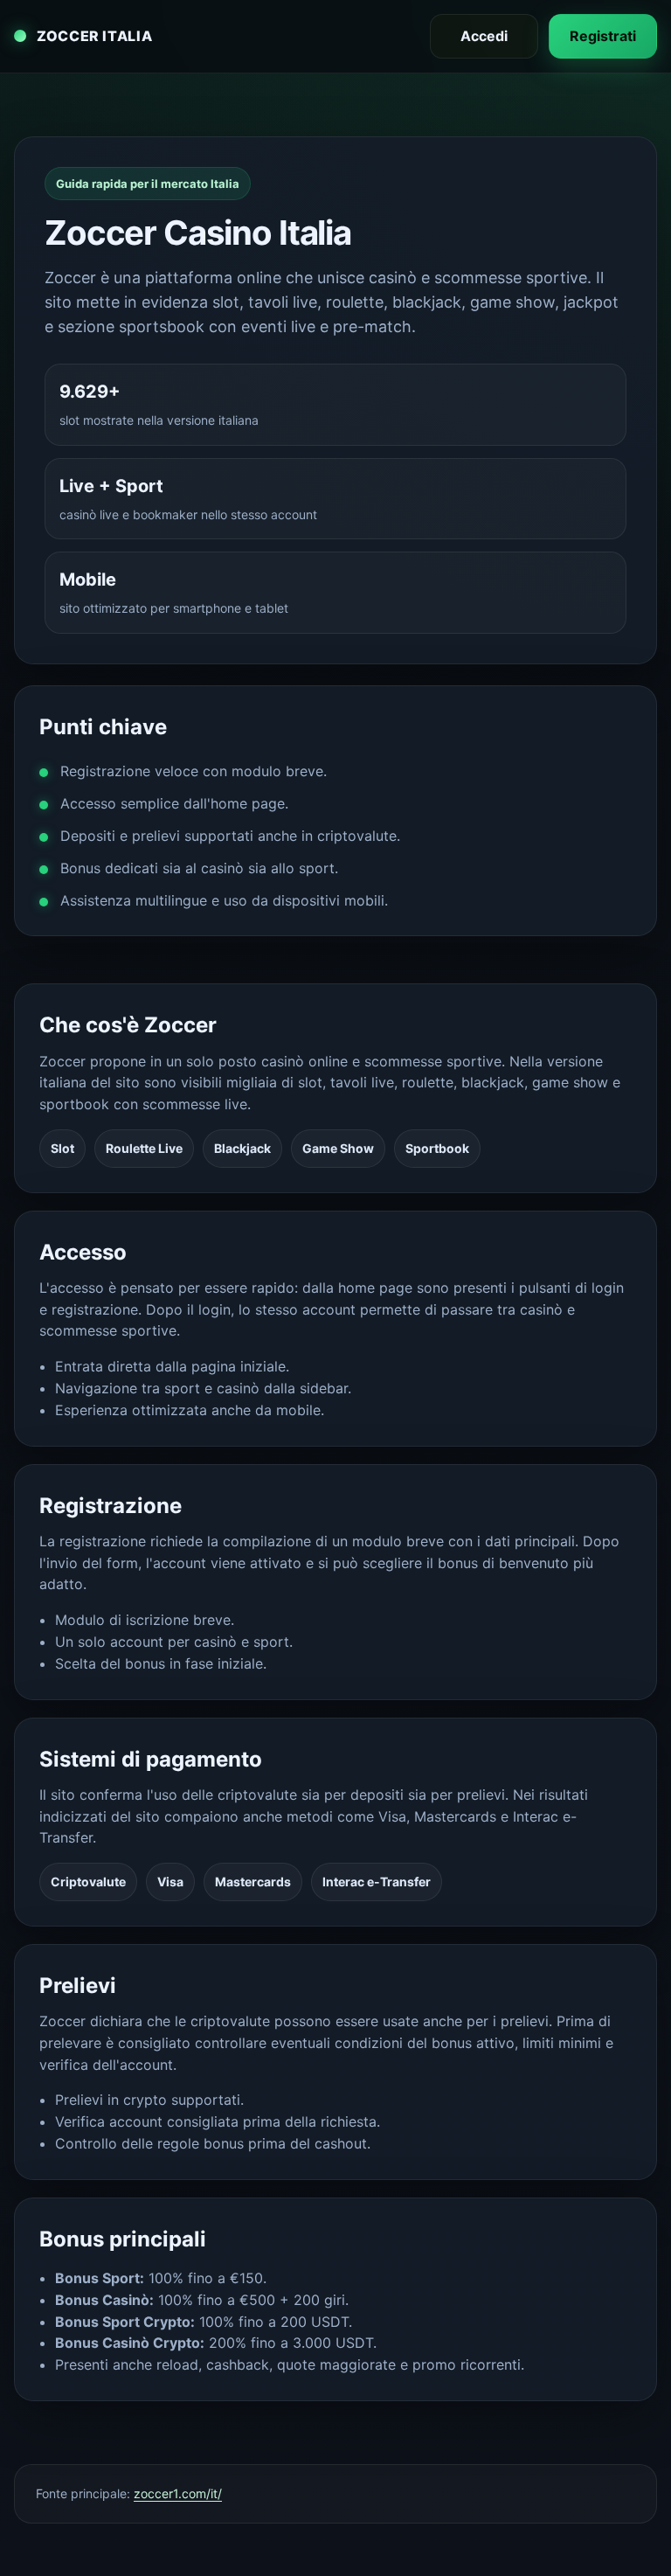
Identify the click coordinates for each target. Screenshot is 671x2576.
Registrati (603, 36)
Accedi (484, 36)
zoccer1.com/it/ (178, 2493)
